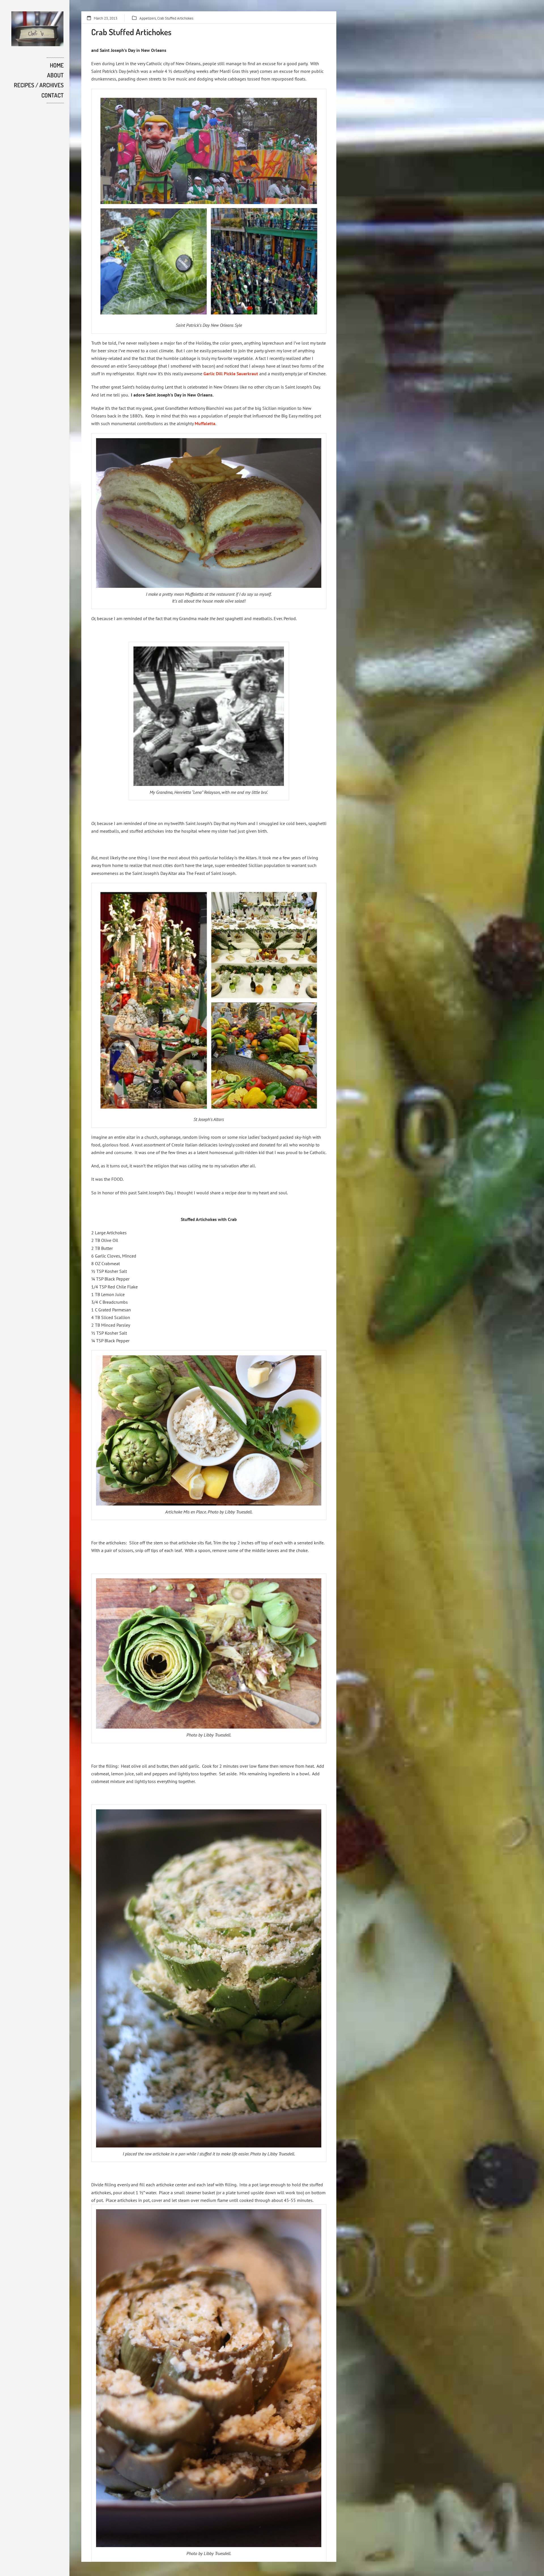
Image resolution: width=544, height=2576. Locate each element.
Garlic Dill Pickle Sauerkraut (231, 374)
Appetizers (148, 18)
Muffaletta (205, 423)
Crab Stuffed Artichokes (175, 18)
